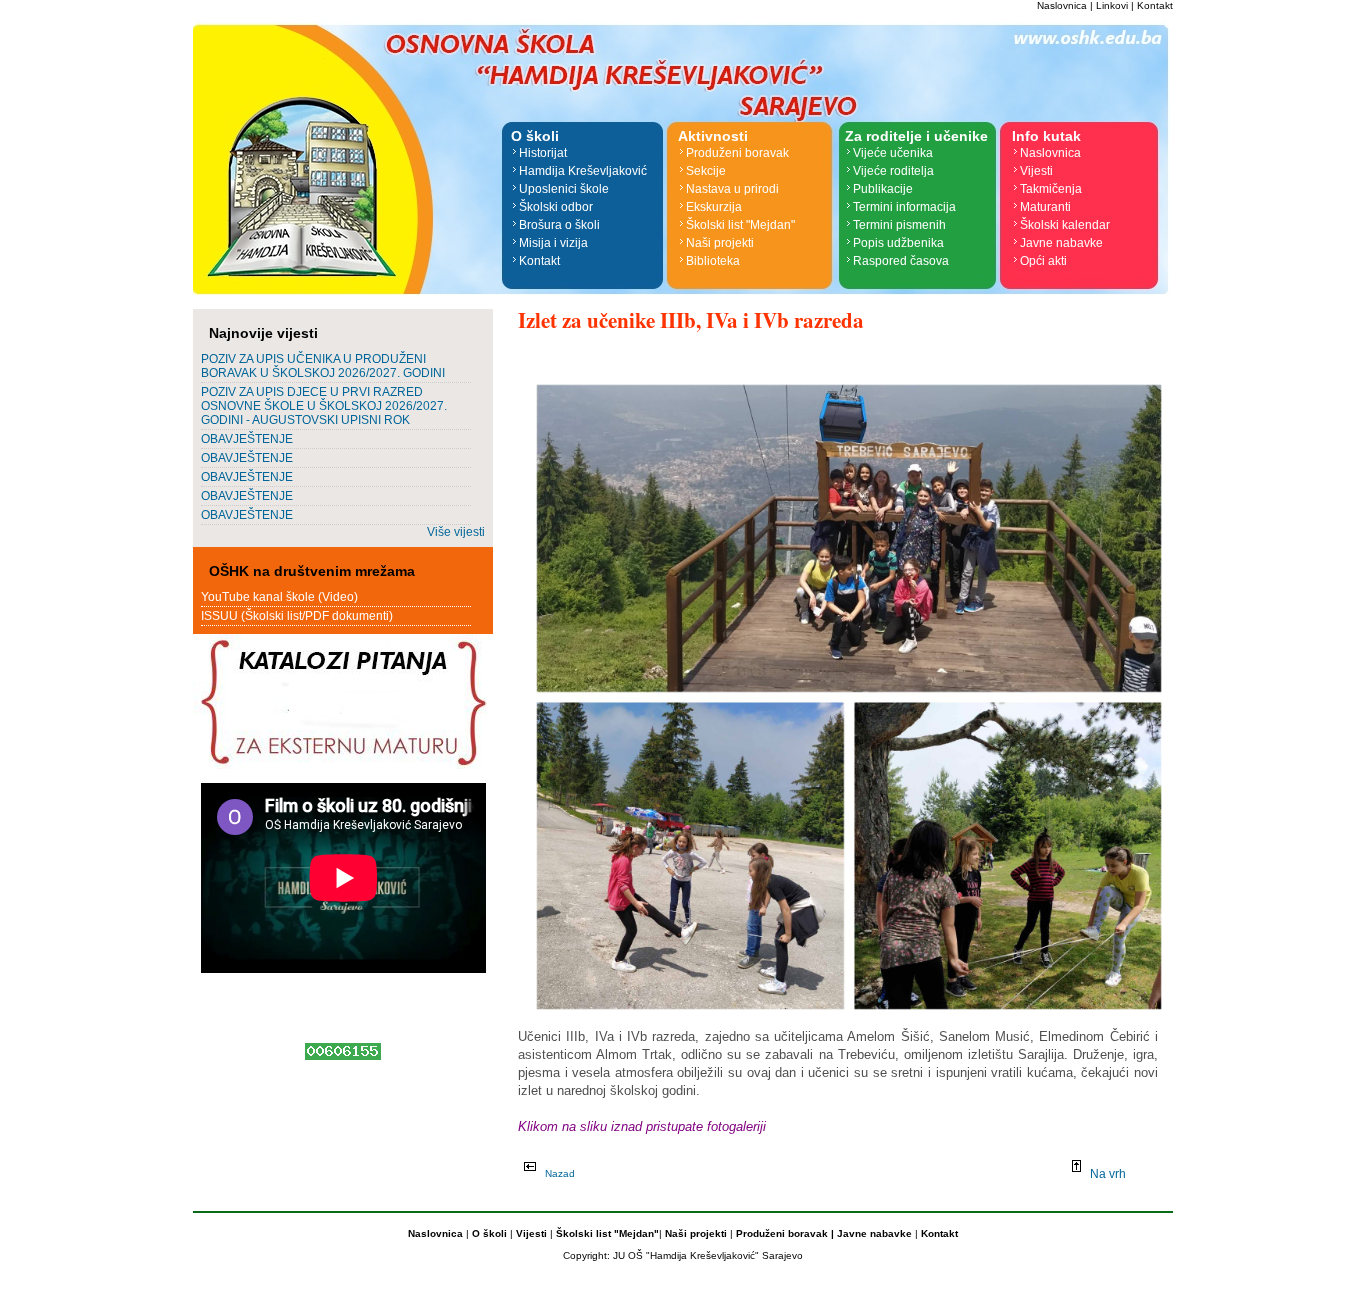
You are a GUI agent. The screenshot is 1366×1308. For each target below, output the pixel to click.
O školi (491, 1233)
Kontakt (1155, 5)
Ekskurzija (714, 207)
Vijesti (1036, 171)
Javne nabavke (1061, 243)
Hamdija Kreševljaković (583, 171)
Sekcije (706, 171)
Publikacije (883, 189)
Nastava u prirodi (732, 189)
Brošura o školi (559, 225)
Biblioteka (713, 261)
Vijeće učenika (893, 153)
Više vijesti (456, 532)
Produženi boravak (737, 153)
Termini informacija (904, 207)
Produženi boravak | (783, 1233)
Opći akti (1043, 261)
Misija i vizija (553, 243)
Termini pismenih (899, 225)
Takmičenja (1051, 189)
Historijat (543, 153)
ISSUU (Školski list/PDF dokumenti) (297, 616)
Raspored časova (901, 261)
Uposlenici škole (564, 189)
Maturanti (1045, 207)
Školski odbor (556, 207)
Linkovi (1112, 5)
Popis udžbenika (898, 243)
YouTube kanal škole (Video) (279, 597)
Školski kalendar (1065, 225)
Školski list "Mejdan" (740, 225)
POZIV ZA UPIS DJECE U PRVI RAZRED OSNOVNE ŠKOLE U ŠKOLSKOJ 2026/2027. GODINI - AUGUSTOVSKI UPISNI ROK (324, 406)
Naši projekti (720, 243)
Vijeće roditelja (893, 171)
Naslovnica (1062, 5)
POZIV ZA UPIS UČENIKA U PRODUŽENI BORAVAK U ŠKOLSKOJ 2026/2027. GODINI (323, 366)
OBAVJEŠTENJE (247, 439)
